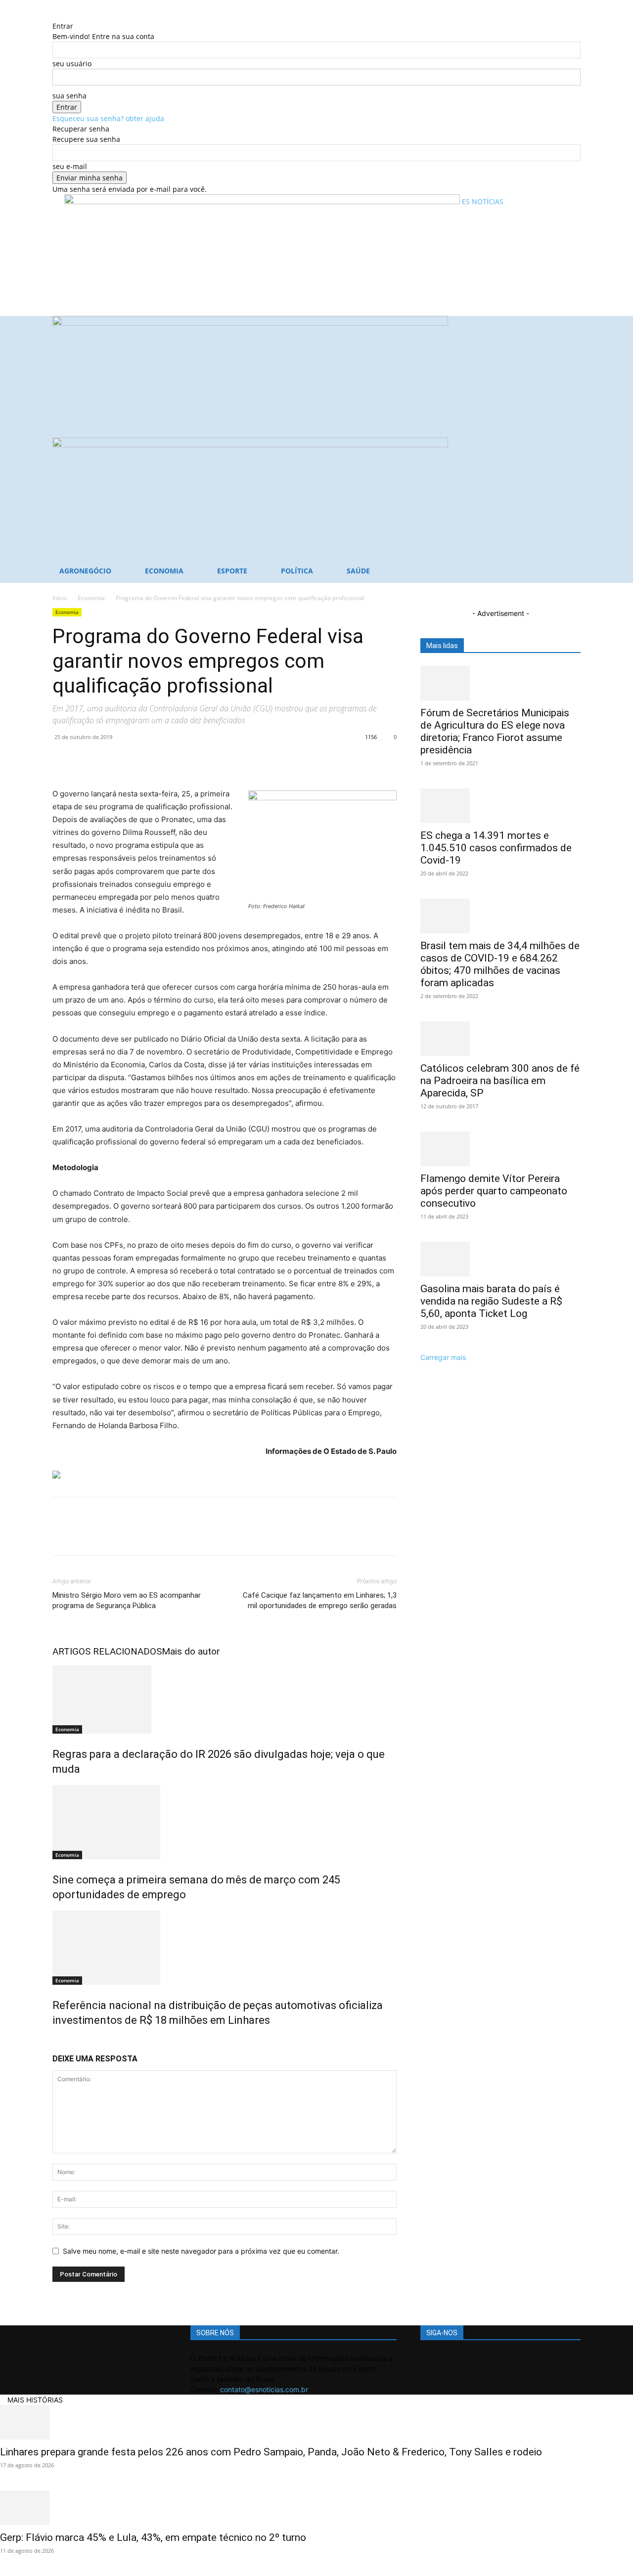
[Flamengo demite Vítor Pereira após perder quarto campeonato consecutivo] (500, 1149)
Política (297, 571)
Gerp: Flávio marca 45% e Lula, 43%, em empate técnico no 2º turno (153, 2537)
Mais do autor (191, 1651)
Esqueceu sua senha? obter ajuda (108, 118)
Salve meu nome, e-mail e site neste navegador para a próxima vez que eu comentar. (201, 2251)
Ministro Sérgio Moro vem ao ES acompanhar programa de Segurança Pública (127, 1600)
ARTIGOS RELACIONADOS (107, 1651)
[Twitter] (85, 759)
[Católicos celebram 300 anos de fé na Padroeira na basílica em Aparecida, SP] (500, 1039)
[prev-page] (55, 2041)
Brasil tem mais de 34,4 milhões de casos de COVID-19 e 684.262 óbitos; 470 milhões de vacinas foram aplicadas (500, 964)
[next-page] (61, 2041)
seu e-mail (70, 166)
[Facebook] (62, 759)
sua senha (69, 96)
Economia (164, 571)
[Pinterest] (108, 759)
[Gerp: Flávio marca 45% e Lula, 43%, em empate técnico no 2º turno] (316, 2508)
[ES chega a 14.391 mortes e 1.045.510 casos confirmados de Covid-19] (500, 806)
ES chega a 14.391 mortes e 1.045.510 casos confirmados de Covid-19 (496, 848)
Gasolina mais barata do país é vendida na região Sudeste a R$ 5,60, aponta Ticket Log (491, 1301)
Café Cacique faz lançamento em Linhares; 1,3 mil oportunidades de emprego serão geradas (320, 1600)
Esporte (232, 571)
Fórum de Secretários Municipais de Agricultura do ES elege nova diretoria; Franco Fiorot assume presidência (495, 731)
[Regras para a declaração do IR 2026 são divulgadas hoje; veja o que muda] (225, 1700)
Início (60, 598)
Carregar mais (443, 1357)
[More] (154, 759)
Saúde (358, 571)
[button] (569, 328)
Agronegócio (85, 571)
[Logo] (250, 323)
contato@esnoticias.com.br (264, 2389)
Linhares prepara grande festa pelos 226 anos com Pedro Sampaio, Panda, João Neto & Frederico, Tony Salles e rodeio (271, 2452)
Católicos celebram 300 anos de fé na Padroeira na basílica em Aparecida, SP (500, 1081)
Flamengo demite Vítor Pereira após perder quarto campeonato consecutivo (494, 1191)
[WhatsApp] (131, 759)
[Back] (55, 16)
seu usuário (72, 64)
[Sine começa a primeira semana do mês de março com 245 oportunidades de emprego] (225, 1822)
